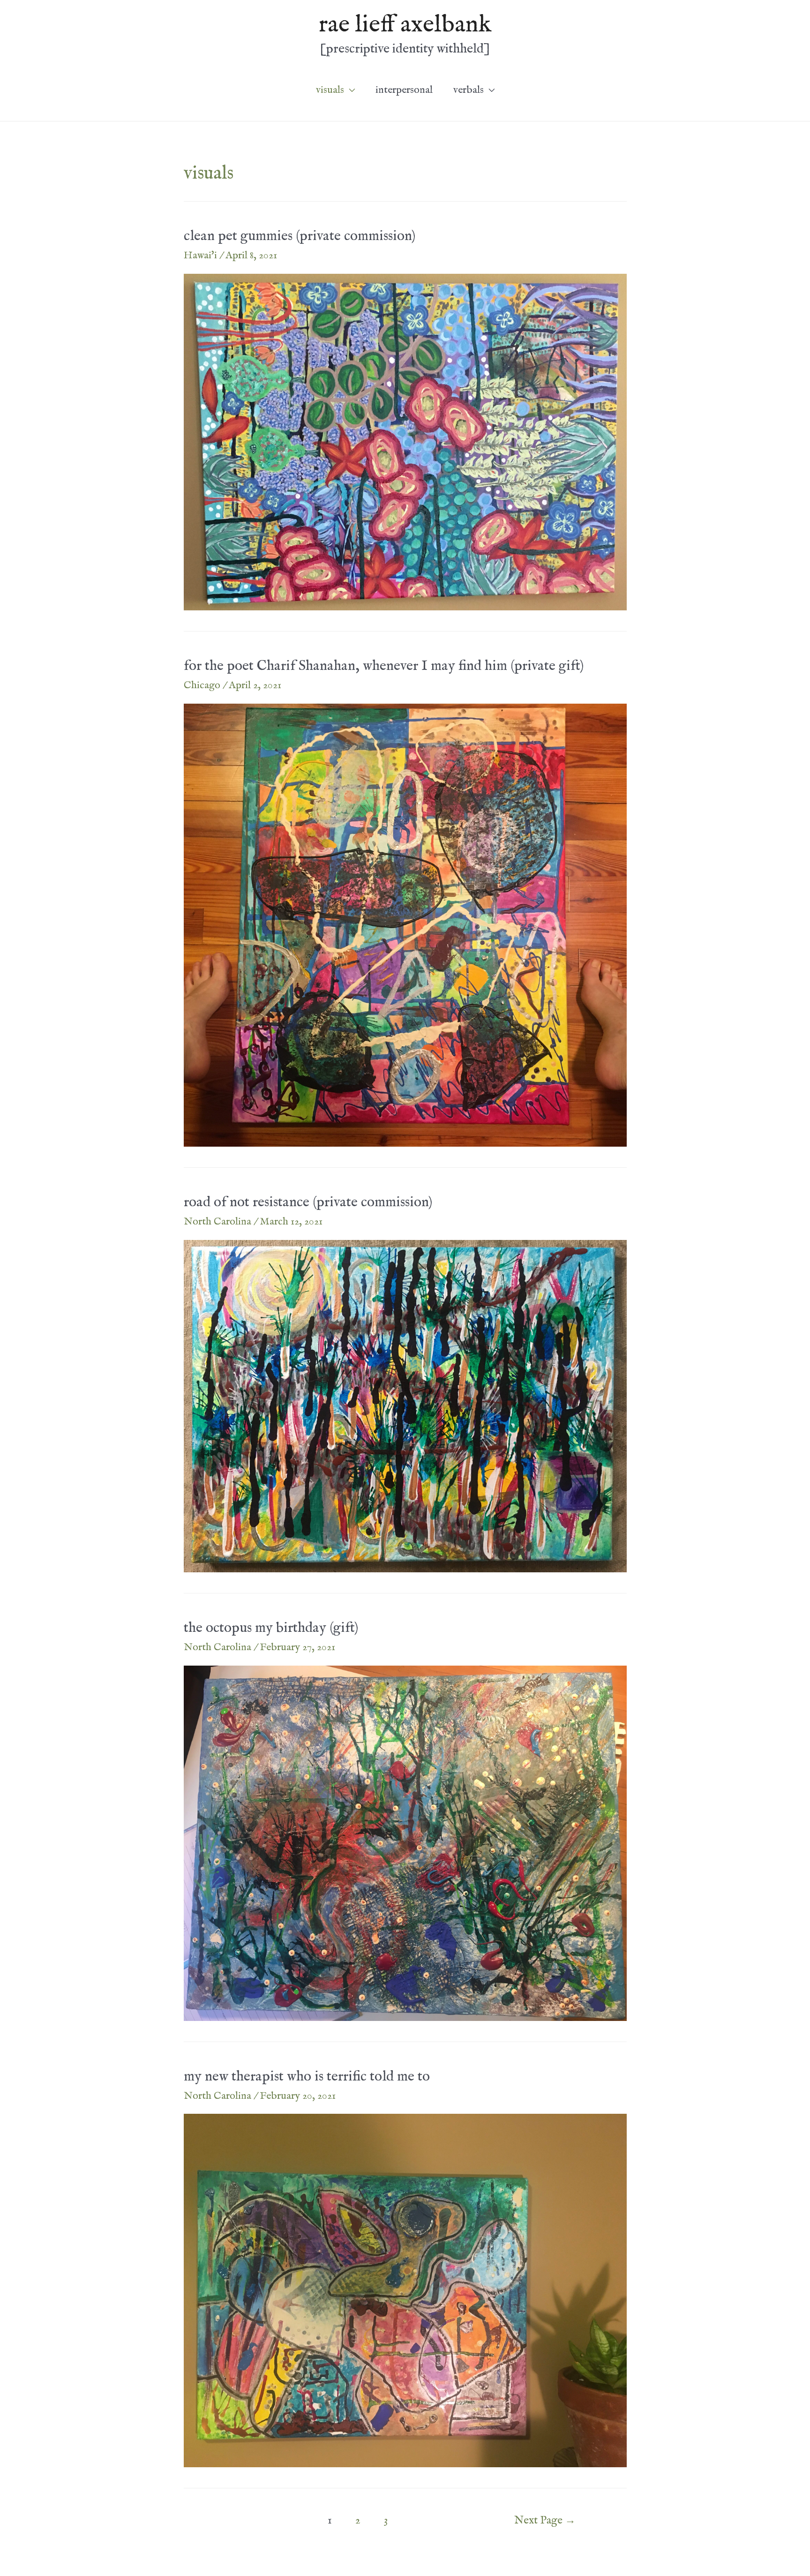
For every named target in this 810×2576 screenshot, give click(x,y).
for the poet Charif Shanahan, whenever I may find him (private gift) (384, 666)
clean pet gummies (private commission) (300, 236)
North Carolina (217, 1222)
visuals (330, 90)
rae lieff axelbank (405, 25)
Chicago (202, 685)
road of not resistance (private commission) (308, 1202)
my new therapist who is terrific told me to (307, 2077)
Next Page (545, 2521)
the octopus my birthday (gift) (271, 1628)
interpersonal (404, 90)
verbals (469, 90)
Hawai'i (200, 255)
